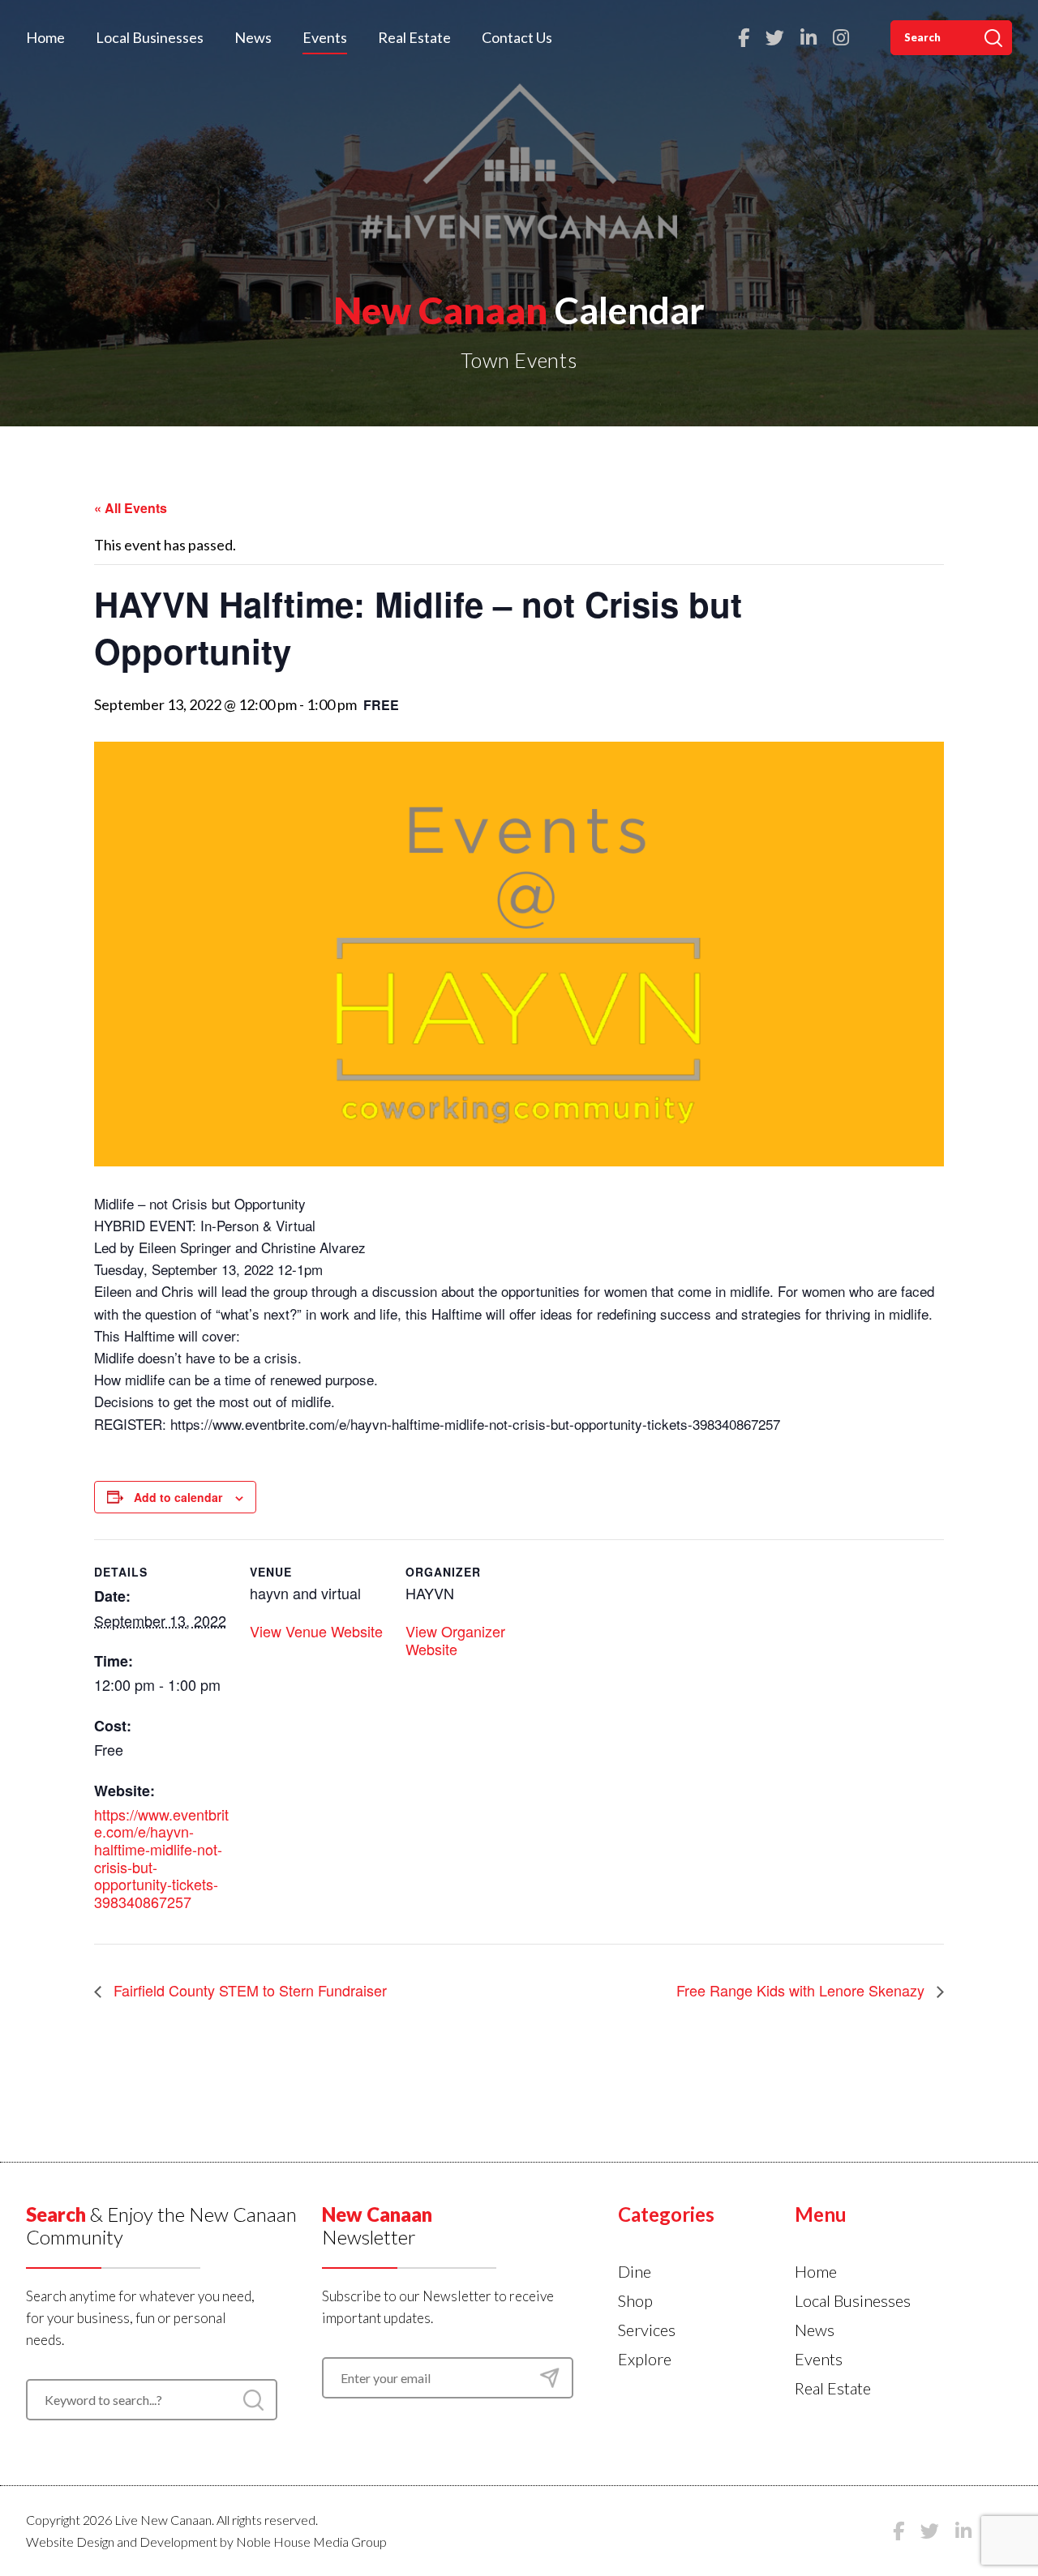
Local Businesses (150, 37)
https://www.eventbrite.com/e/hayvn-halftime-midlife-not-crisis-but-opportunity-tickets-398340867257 (161, 1858)
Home (45, 37)
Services (647, 2330)
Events (325, 37)
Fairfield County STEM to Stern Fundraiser (248, 1990)
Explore (645, 2359)
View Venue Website (316, 1631)
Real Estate (414, 37)
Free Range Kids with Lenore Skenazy (802, 1990)
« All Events (131, 508)
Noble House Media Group (311, 2542)
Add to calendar (178, 1497)
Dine (635, 2271)
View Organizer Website (455, 1640)
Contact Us (517, 37)
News (253, 37)
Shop (635, 2300)
